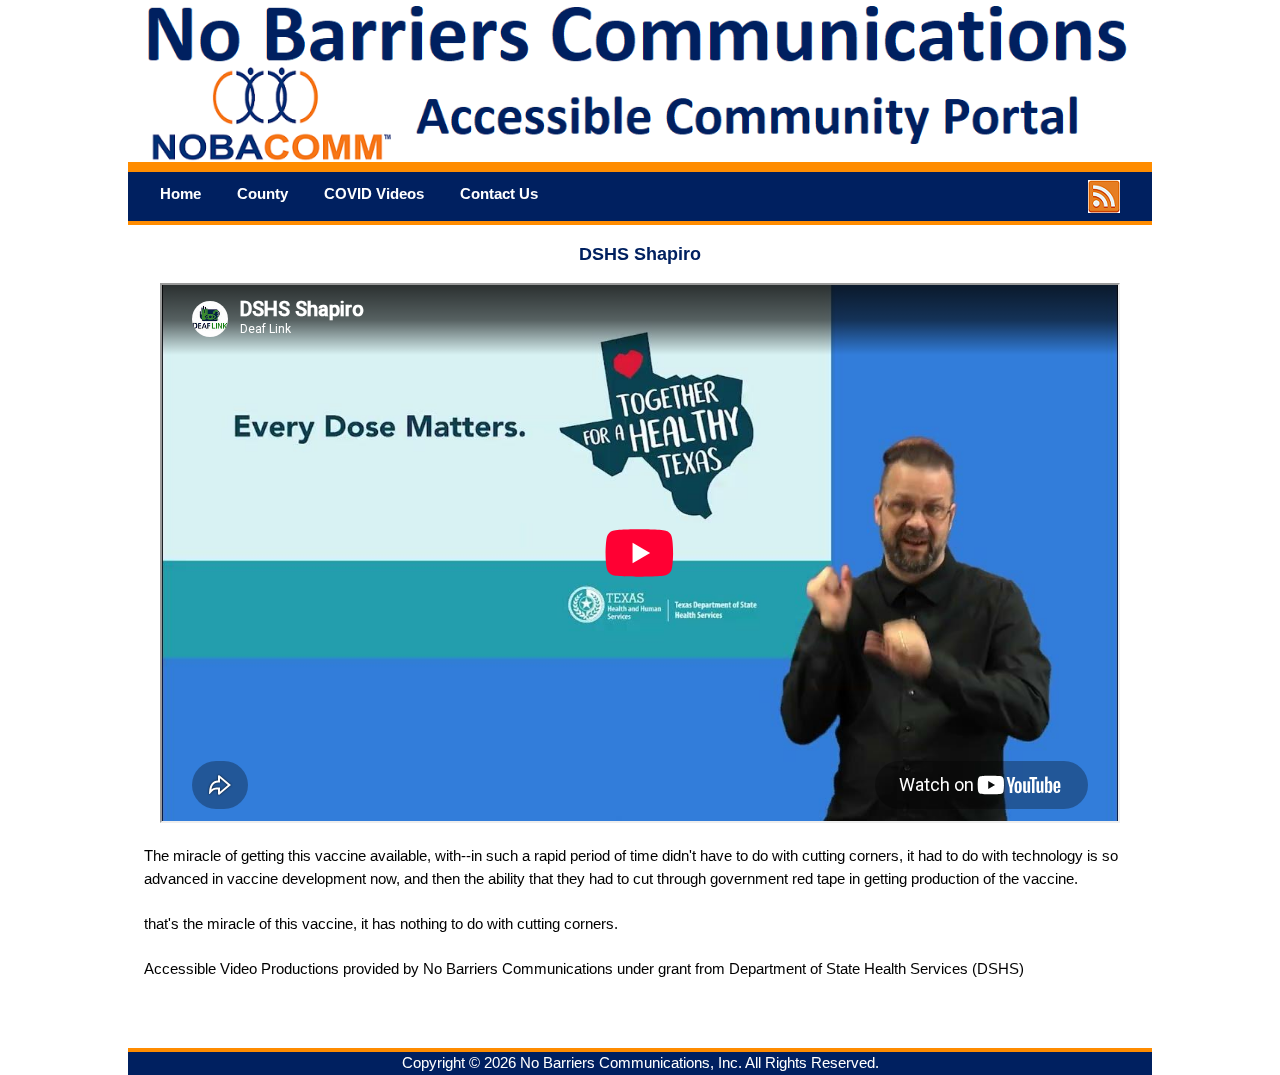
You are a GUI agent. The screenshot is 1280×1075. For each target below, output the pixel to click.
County (262, 193)
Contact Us (499, 193)
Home (180, 193)
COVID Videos (374, 193)
